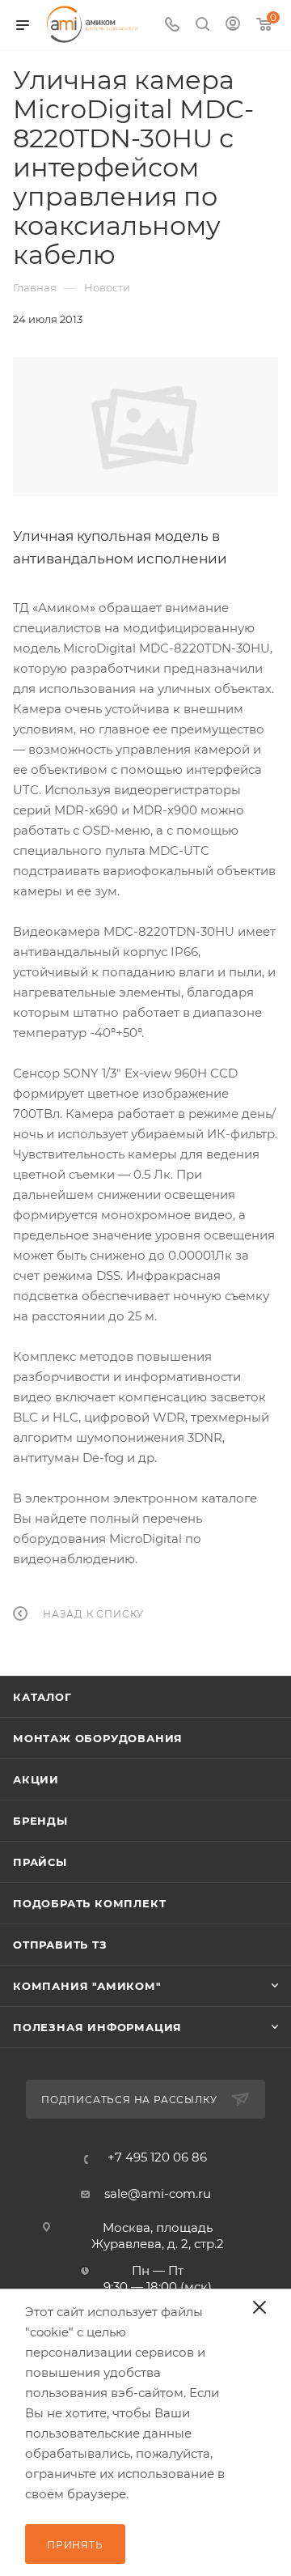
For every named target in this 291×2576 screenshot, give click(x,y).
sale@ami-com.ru (158, 2193)
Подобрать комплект (89, 1903)
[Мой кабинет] (233, 26)
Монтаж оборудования (98, 1738)
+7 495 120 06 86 (157, 2157)
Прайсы (40, 1862)
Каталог (42, 1697)
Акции (36, 1779)
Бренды (40, 1821)
